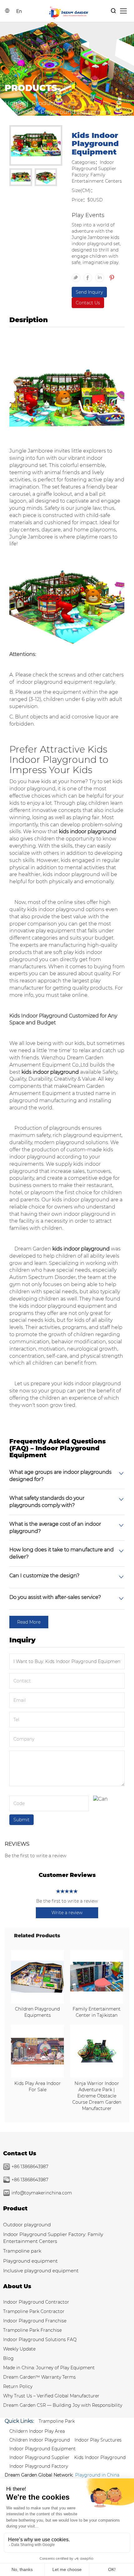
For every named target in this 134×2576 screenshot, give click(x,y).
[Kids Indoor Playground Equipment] (36, 146)
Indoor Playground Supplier (39, 2457)
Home (14, 103)
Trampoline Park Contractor (34, 2311)
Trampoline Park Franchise (32, 2330)
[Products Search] (113, 11)
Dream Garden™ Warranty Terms (39, 2377)
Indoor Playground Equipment (43, 2449)
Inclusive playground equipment (41, 2271)
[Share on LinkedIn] (101, 275)
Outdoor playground (27, 2225)
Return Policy (18, 2386)
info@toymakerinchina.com (42, 2193)
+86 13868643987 (30, 2167)
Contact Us (88, 303)
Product (15, 2208)
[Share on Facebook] (89, 275)
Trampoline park (22, 2251)
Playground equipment (30, 2261)
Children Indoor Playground (40, 2440)
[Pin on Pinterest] (111, 275)
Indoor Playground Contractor (36, 2302)
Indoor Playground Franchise (35, 2321)
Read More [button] (29, 1622)
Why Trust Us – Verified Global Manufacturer (51, 2396)
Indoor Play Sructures (98, 2440)
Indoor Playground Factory (39, 2466)
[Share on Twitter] (78, 275)
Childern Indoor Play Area (37, 2431)
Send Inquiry (89, 292)
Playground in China (97, 2475)
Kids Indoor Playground (100, 2457)
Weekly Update (19, 2349)
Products (45, 103)
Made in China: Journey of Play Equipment (49, 2368)
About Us (17, 2286)
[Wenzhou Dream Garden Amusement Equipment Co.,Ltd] (69, 12)
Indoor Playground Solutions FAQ (40, 2340)
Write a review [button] (67, 1913)
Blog (8, 2358)
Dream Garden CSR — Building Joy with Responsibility (63, 2405)
